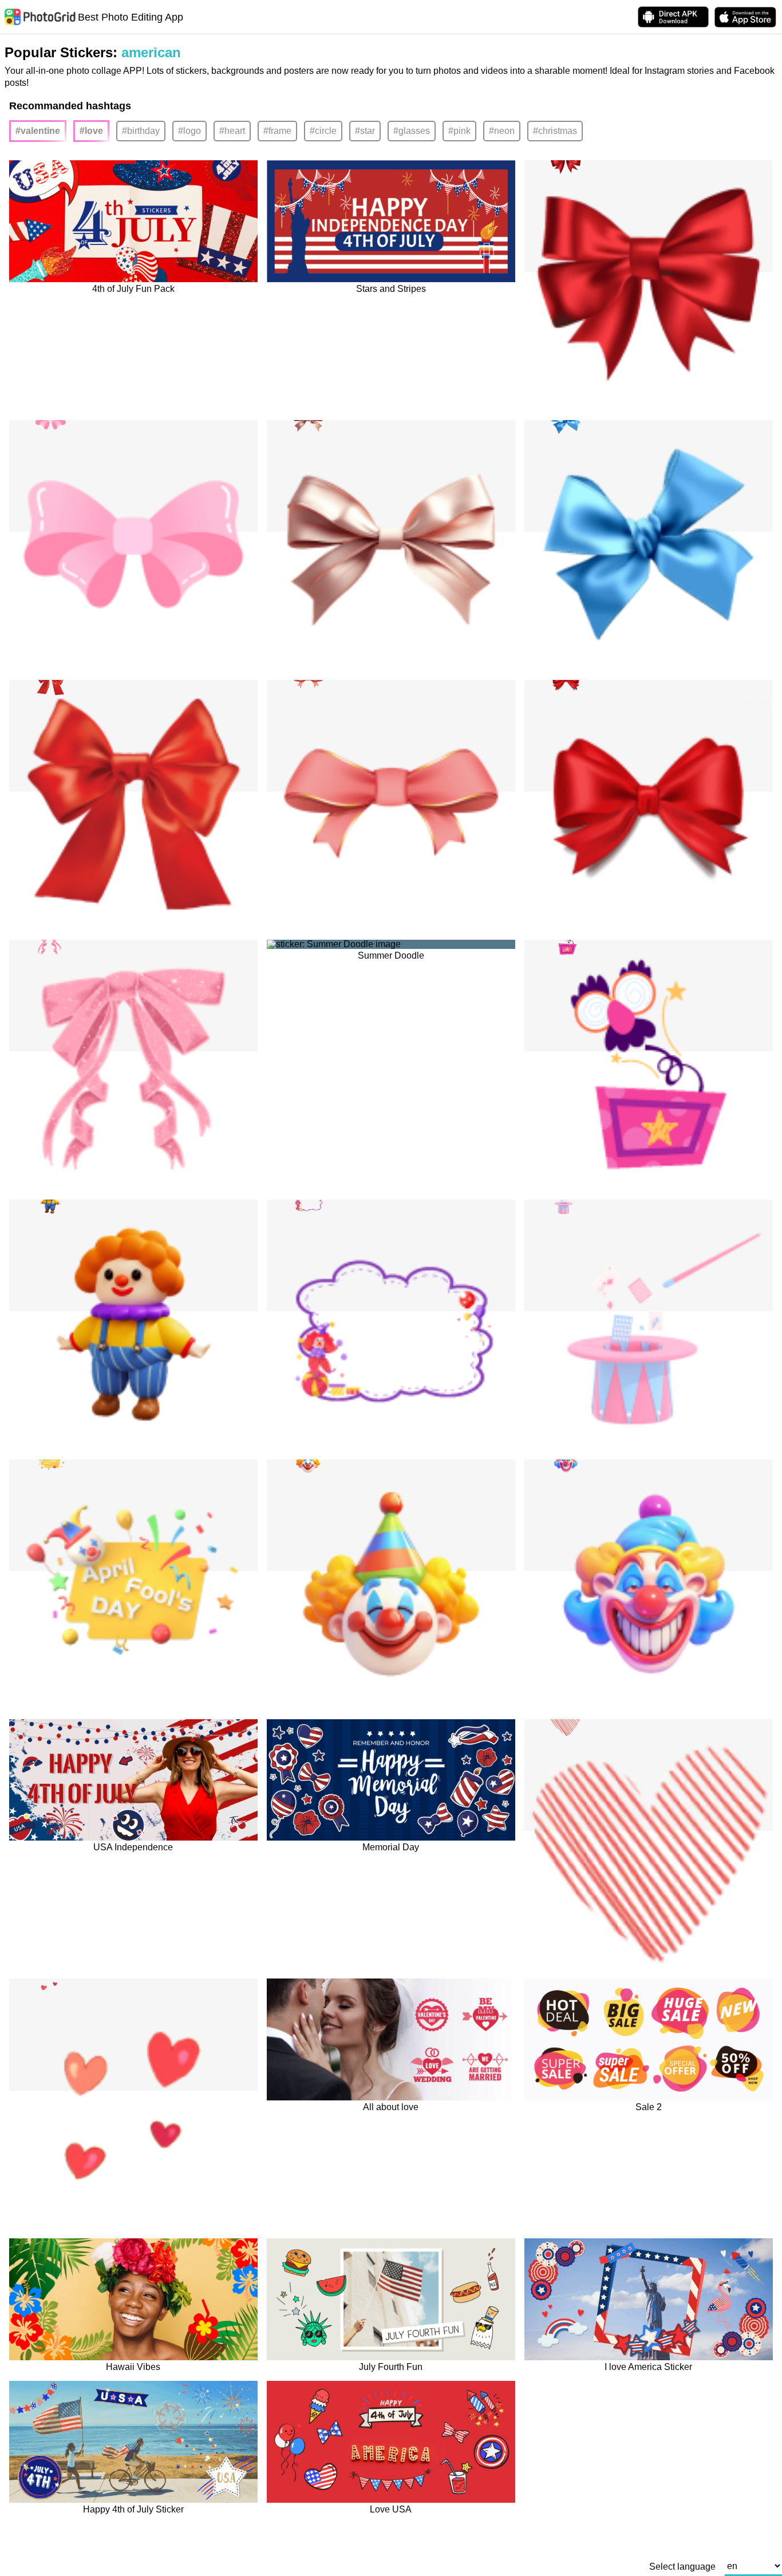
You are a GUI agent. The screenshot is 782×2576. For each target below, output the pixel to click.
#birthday (141, 131)
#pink (459, 131)
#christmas (555, 131)
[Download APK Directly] (673, 17)
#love (91, 131)
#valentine (38, 131)
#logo (189, 131)
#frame (277, 131)
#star (365, 131)
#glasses (412, 131)
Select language (682, 2567)
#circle (323, 131)
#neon (502, 131)
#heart (232, 131)
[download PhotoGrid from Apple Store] (745, 17)
